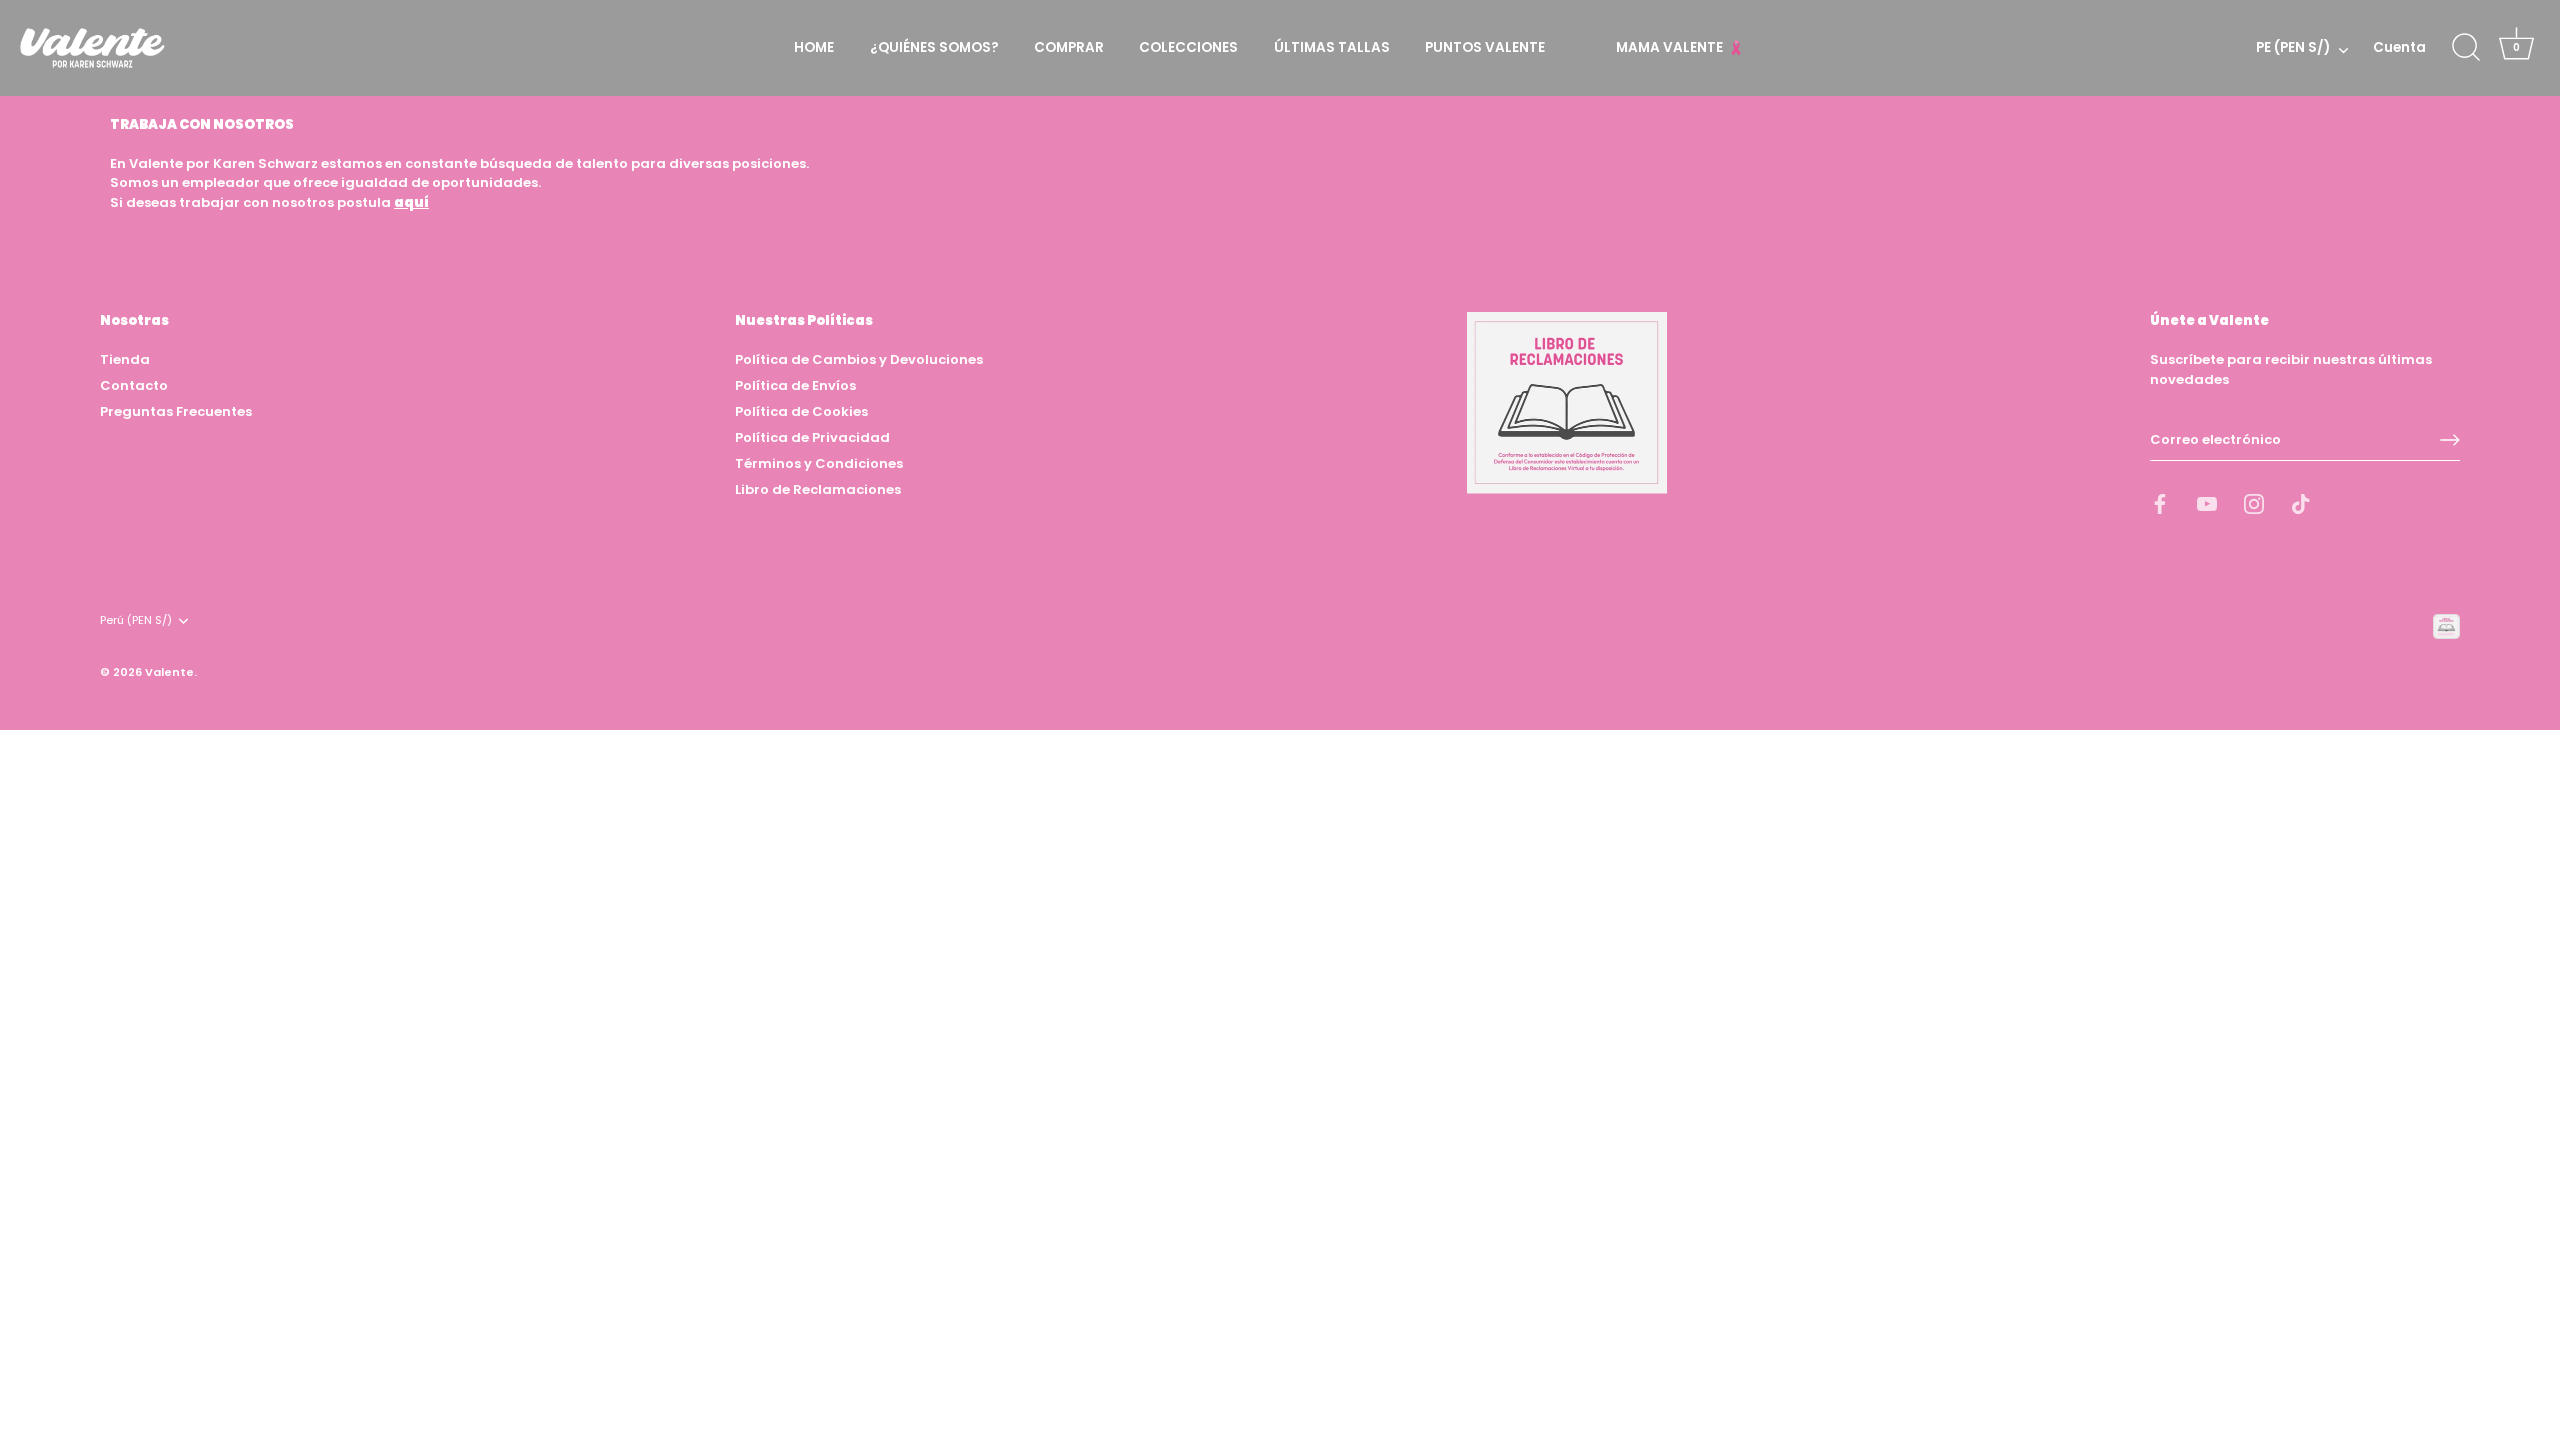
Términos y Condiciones (819, 463)
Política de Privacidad (812, 437)
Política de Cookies (801, 411)
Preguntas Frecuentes (176, 411)
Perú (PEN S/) (136, 621)
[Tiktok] (2301, 503)
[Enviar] (2450, 440)
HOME (814, 47)
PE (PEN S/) (2293, 48)
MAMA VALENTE (1671, 47)
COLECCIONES (1188, 47)
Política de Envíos (795, 385)
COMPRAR (1069, 47)
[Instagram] (2254, 503)
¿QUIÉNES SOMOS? (934, 47)
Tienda (125, 359)
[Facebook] (2160, 503)
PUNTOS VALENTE (1485, 47)
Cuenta (2399, 47)
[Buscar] (2466, 48)
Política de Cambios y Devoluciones (859, 359)
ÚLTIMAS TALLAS (1332, 47)
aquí (411, 202)
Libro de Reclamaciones (818, 489)
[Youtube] (2207, 503)
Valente (169, 672)
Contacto (134, 385)
